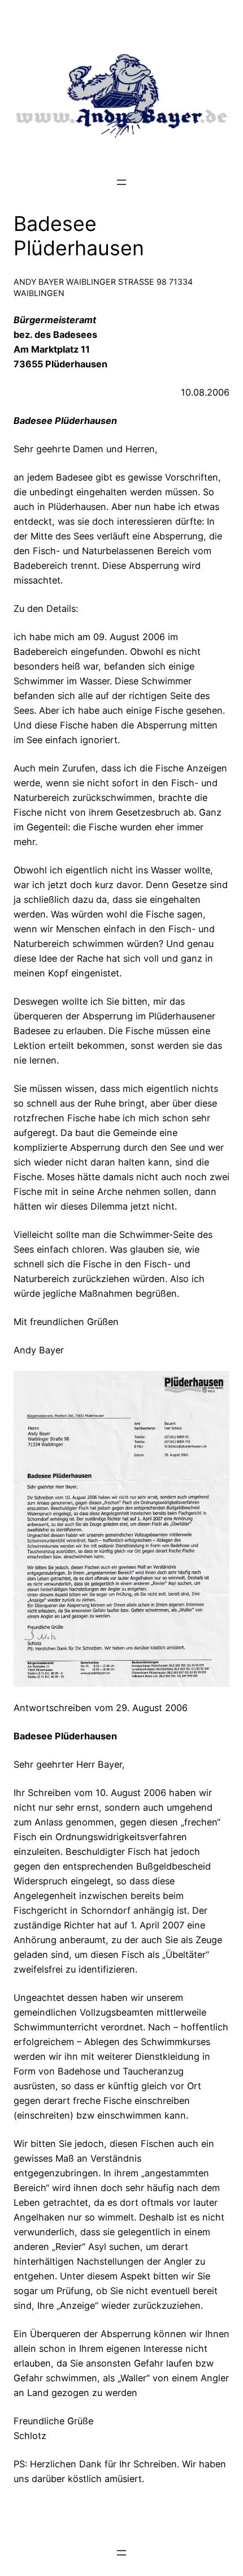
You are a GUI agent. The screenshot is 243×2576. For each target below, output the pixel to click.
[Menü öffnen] (121, 182)
